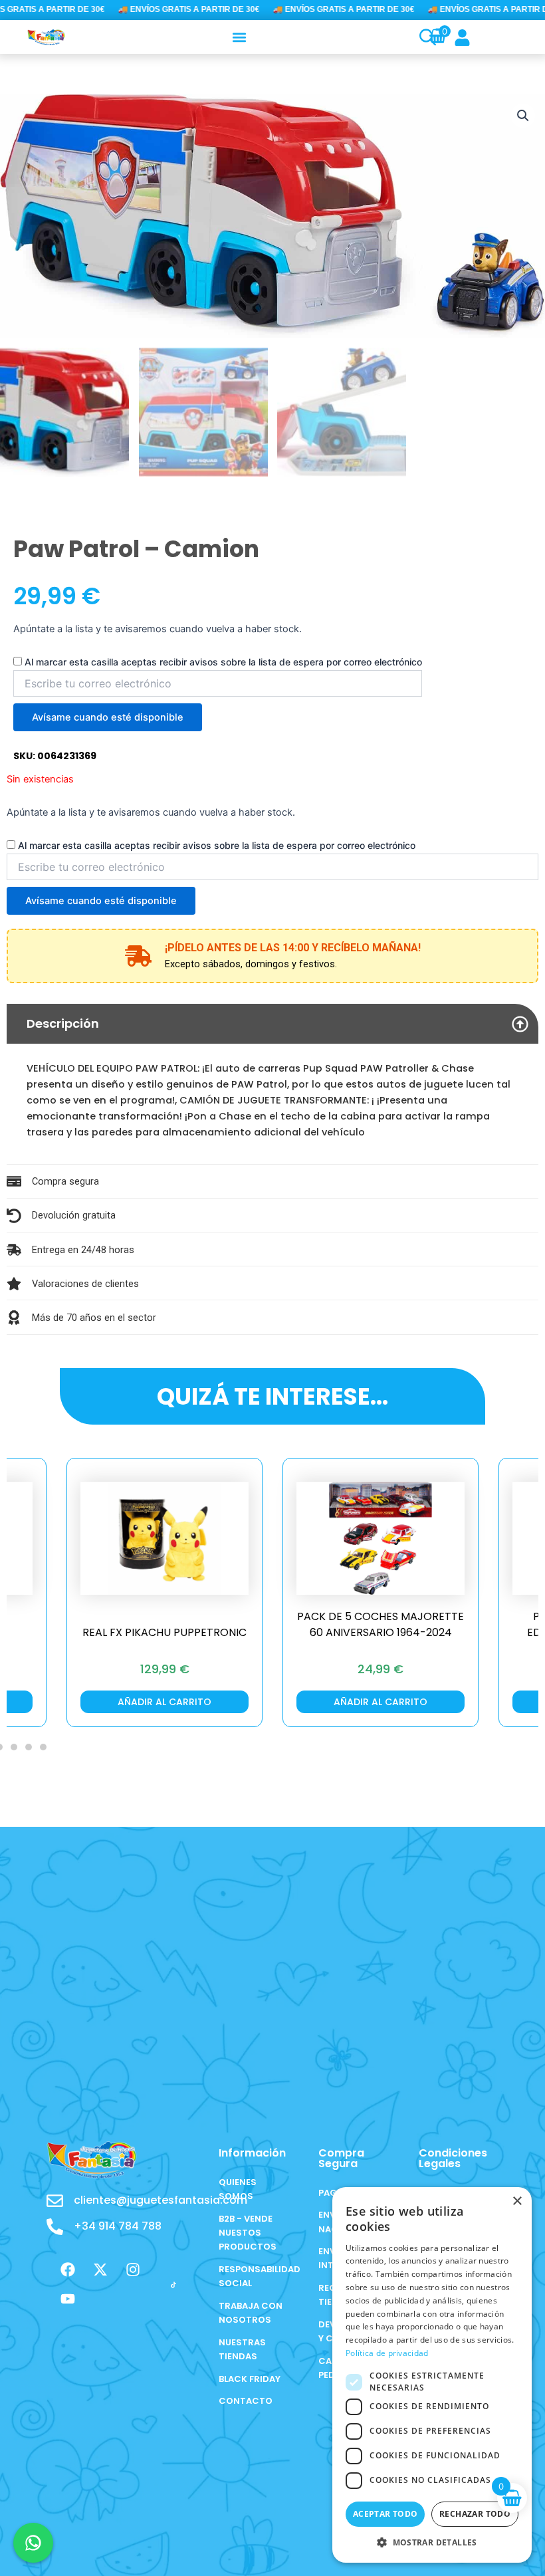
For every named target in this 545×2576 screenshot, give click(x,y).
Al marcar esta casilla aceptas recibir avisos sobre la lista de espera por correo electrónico (223, 662)
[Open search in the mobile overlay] (421, 37)
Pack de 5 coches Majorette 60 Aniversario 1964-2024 (381, 1624)
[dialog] (432, 2375)
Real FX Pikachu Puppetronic (164, 1632)
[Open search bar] (426, 37)
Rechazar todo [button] (475, 2514)
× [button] (517, 2201)
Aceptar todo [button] (385, 2514)
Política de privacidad (387, 2353)
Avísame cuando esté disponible (108, 717)
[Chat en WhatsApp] (33, 2543)
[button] (239, 37)
